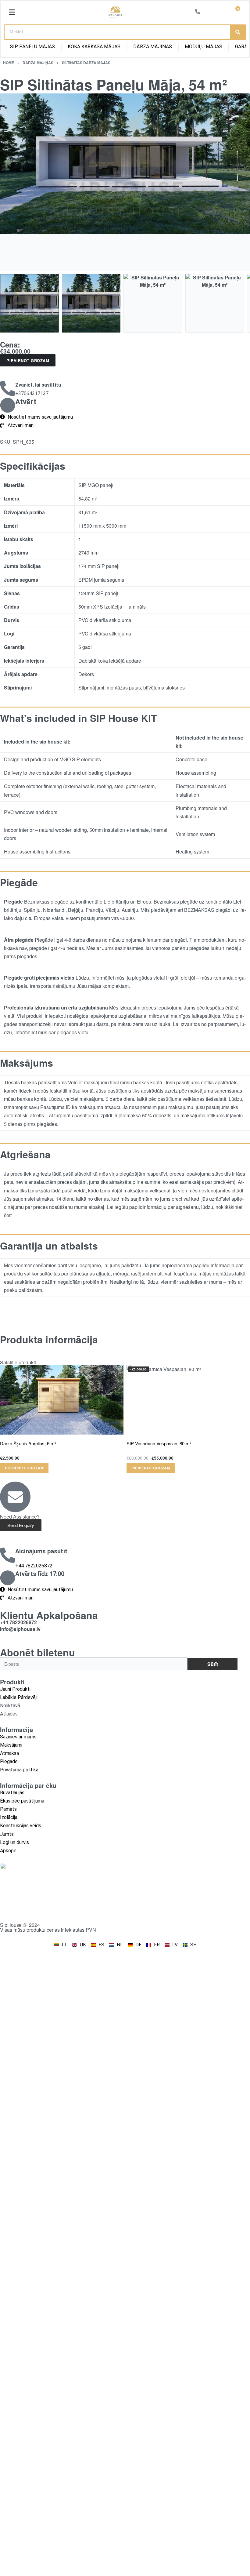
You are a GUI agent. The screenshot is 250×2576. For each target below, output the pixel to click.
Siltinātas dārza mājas (86, 63)
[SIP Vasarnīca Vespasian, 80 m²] (188, 1400)
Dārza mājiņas (38, 63)
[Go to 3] (153, 303)
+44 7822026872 (34, 1566)
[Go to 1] (29, 303)
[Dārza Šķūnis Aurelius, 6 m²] (62, 1400)
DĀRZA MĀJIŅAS (153, 47)
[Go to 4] (215, 303)
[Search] (238, 32)
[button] (12, 12)
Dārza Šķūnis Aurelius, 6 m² (28, 1443)
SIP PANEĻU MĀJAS (32, 47)
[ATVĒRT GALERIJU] (125, 182)
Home (9, 63)
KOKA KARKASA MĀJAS (94, 47)
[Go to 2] (91, 303)
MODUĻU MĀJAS (204, 47)
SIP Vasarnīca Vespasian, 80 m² (159, 1443)
